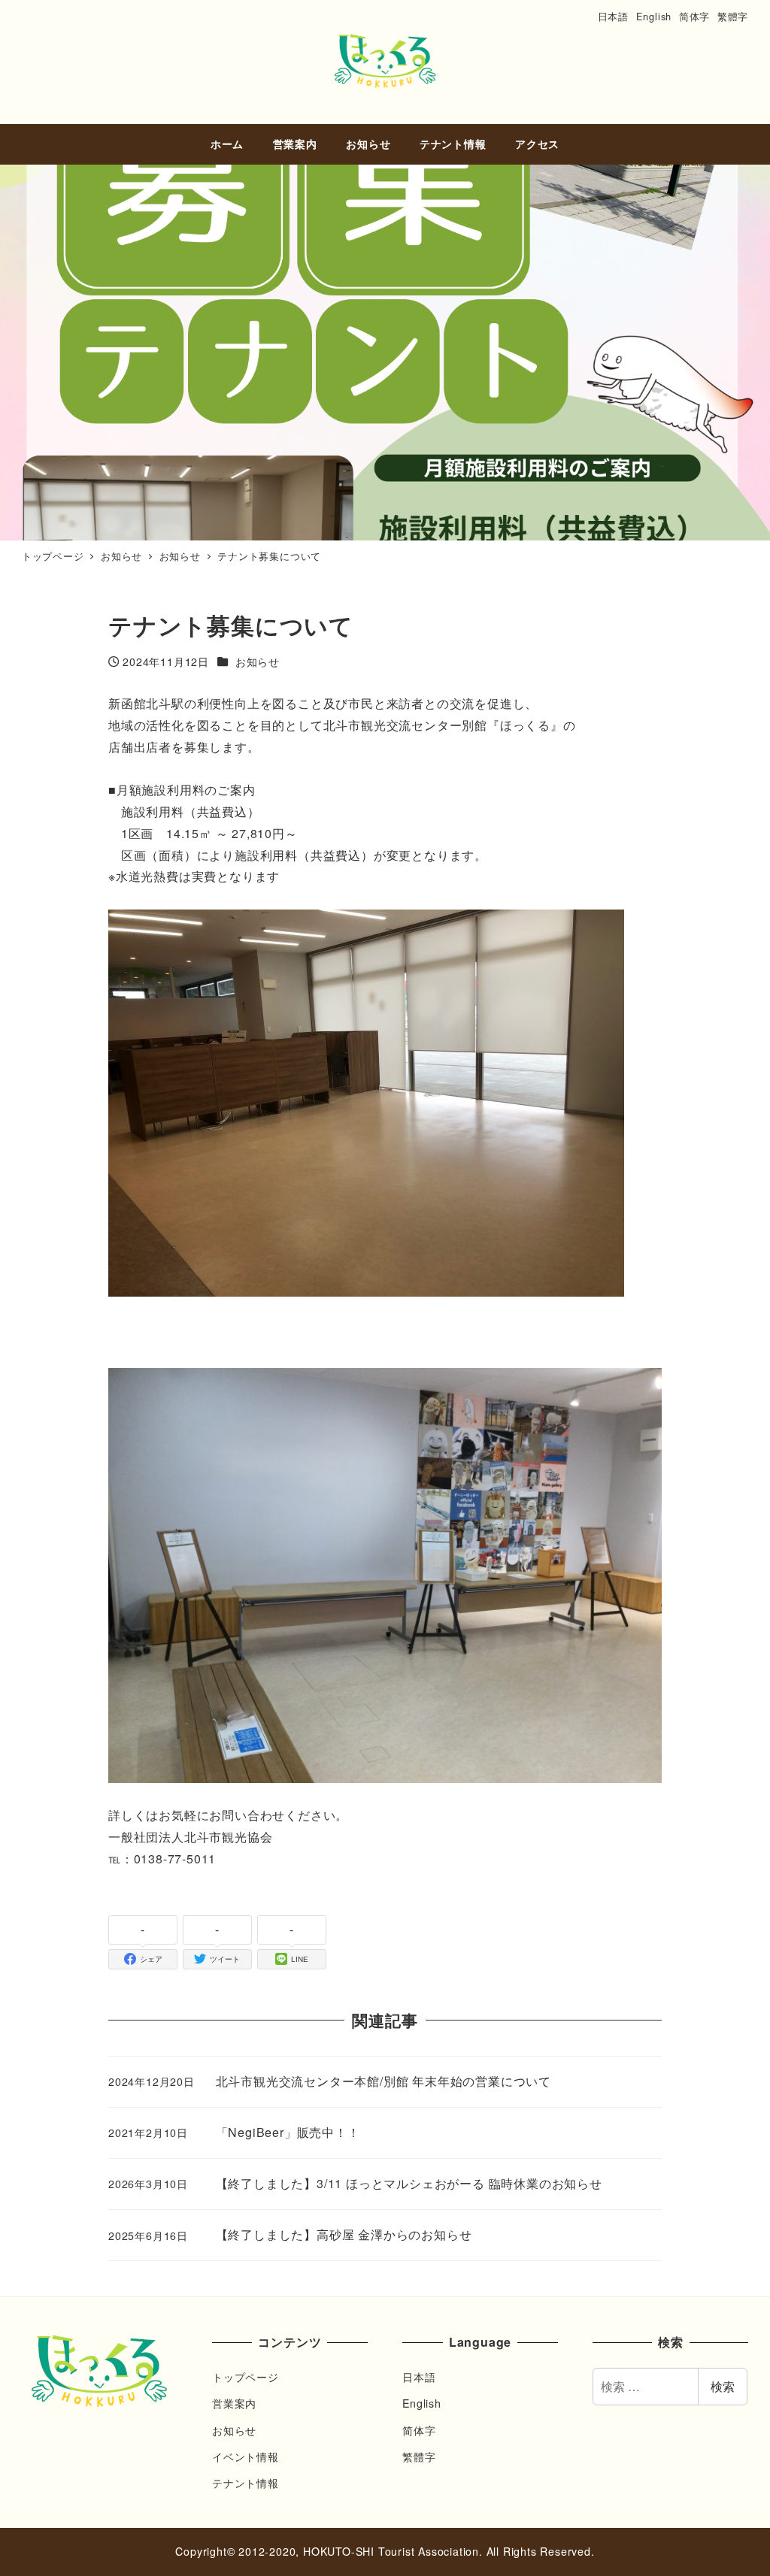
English (654, 16)
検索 (723, 2386)
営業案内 (234, 2403)
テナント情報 (246, 2483)
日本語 (613, 16)
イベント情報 (246, 2456)
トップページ (246, 2377)
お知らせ (234, 2430)
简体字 (694, 16)
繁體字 (733, 16)
